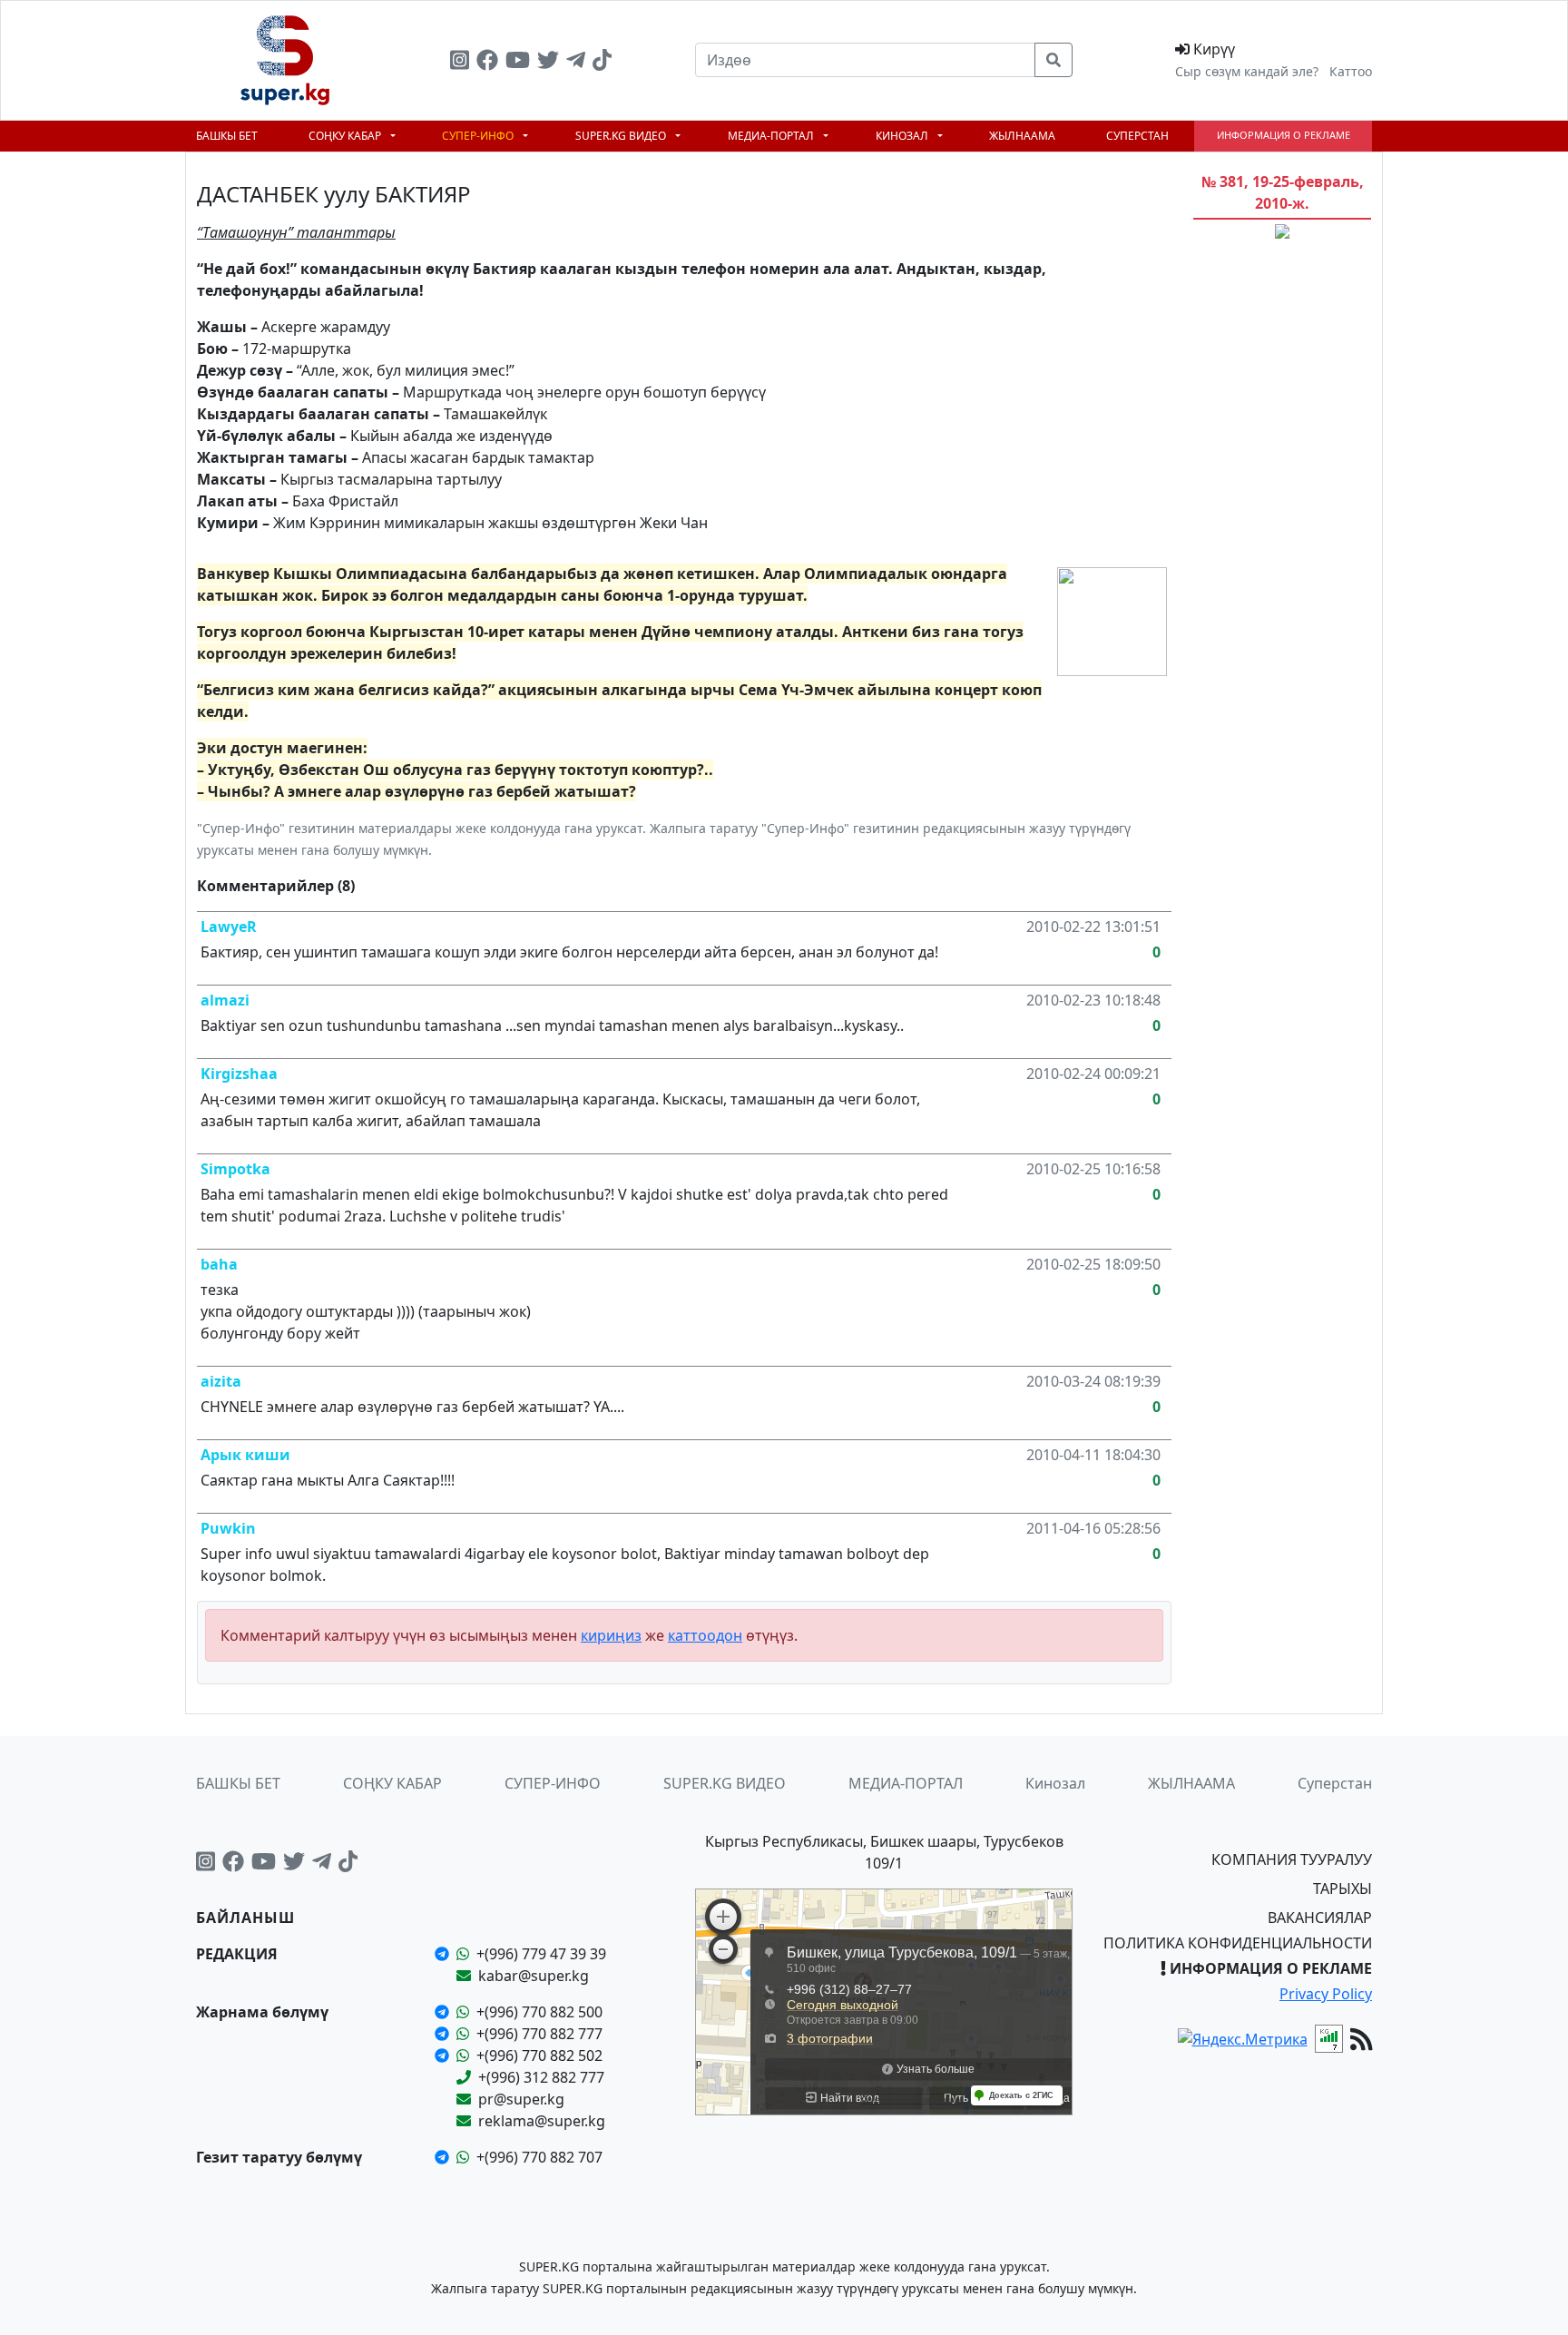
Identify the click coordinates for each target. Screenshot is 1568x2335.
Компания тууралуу (1292, 1859)
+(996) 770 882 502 (539, 2055)
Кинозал (903, 136)
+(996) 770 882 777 (539, 2034)
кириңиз (611, 1635)
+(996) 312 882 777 (541, 2077)
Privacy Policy (1326, 1994)
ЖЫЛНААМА (1022, 136)
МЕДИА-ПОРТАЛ (772, 136)
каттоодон (705, 1635)
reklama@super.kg (542, 2121)
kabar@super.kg (534, 1976)
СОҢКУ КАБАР (346, 136)
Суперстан (1137, 136)
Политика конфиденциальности (1238, 1943)
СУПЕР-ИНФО (479, 136)
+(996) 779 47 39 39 (541, 1954)
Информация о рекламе (1284, 135)
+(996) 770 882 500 (539, 2012)
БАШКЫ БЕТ (227, 136)
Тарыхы (1343, 1889)
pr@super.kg (521, 2099)
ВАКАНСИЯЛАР (1320, 1918)
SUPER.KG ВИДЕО (622, 136)
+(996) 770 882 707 (539, 2157)
